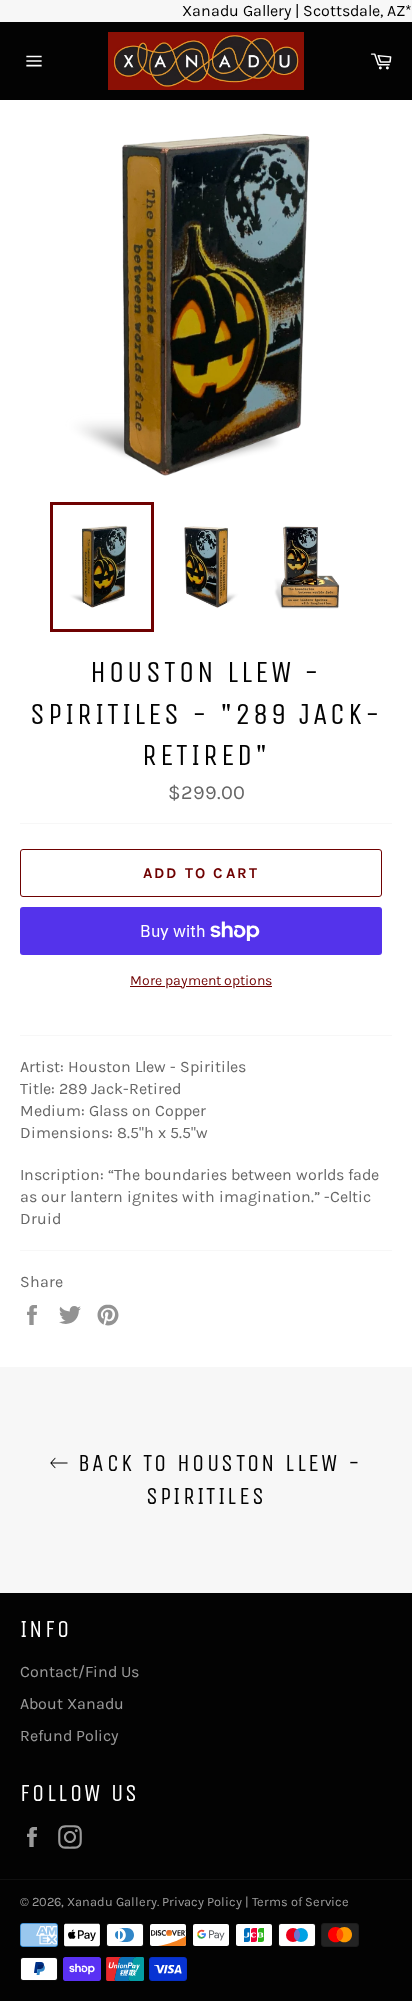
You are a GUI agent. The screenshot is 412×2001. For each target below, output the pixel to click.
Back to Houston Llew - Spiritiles (215, 1479)
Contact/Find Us (79, 1671)
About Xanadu (72, 1703)
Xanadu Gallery (112, 1901)
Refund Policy (69, 1735)
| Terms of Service (297, 1901)
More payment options (201, 980)
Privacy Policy (202, 1901)
